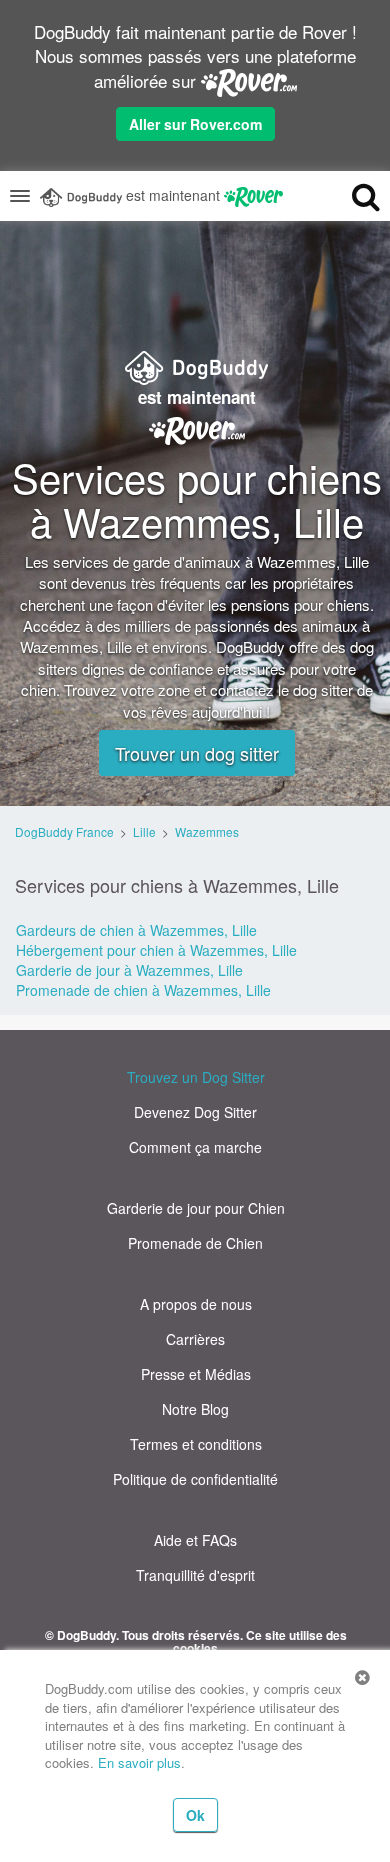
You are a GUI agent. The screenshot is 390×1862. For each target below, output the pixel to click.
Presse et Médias (196, 1374)
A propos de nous (196, 1304)
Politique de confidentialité (195, 1479)
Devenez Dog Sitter (195, 1112)
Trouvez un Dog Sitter (196, 1077)
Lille (144, 831)
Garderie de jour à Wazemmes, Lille (129, 970)
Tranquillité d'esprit (195, 1575)
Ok (195, 1815)
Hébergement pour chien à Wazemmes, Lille (156, 950)
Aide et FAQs (195, 1540)
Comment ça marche (195, 1147)
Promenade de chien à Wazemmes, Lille (143, 990)
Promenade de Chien (195, 1243)
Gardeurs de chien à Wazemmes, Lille (136, 930)
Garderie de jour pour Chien (196, 1208)
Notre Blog (195, 1409)
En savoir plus (139, 1762)
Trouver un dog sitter (197, 753)
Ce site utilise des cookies (260, 1641)
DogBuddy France (64, 831)
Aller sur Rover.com (195, 124)
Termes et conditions (196, 1444)
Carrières (195, 1339)
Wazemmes (207, 831)
